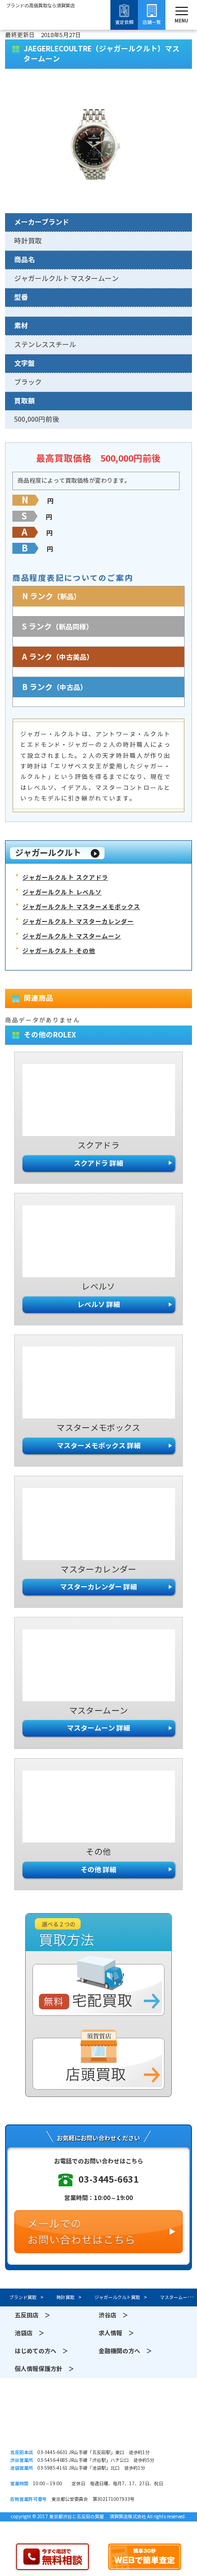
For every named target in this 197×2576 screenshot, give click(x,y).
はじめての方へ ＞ (41, 2351)
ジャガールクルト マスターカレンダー (78, 922)
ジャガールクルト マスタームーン (72, 936)
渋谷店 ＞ (113, 2315)
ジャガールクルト (48, 853)
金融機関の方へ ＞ (125, 2351)
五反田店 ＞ (33, 2315)
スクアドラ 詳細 (98, 1163)
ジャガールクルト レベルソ (62, 892)
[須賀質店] (40, 33)
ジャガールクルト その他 (59, 951)
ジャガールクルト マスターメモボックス (81, 907)
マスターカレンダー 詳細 (98, 1587)
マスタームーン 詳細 (98, 1728)
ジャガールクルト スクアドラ (65, 878)
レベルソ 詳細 (99, 1305)
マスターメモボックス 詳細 (99, 1446)
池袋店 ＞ (30, 2333)
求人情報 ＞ (116, 2333)
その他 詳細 (98, 1870)
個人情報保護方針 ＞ (44, 2369)
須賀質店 (98, 2422)
